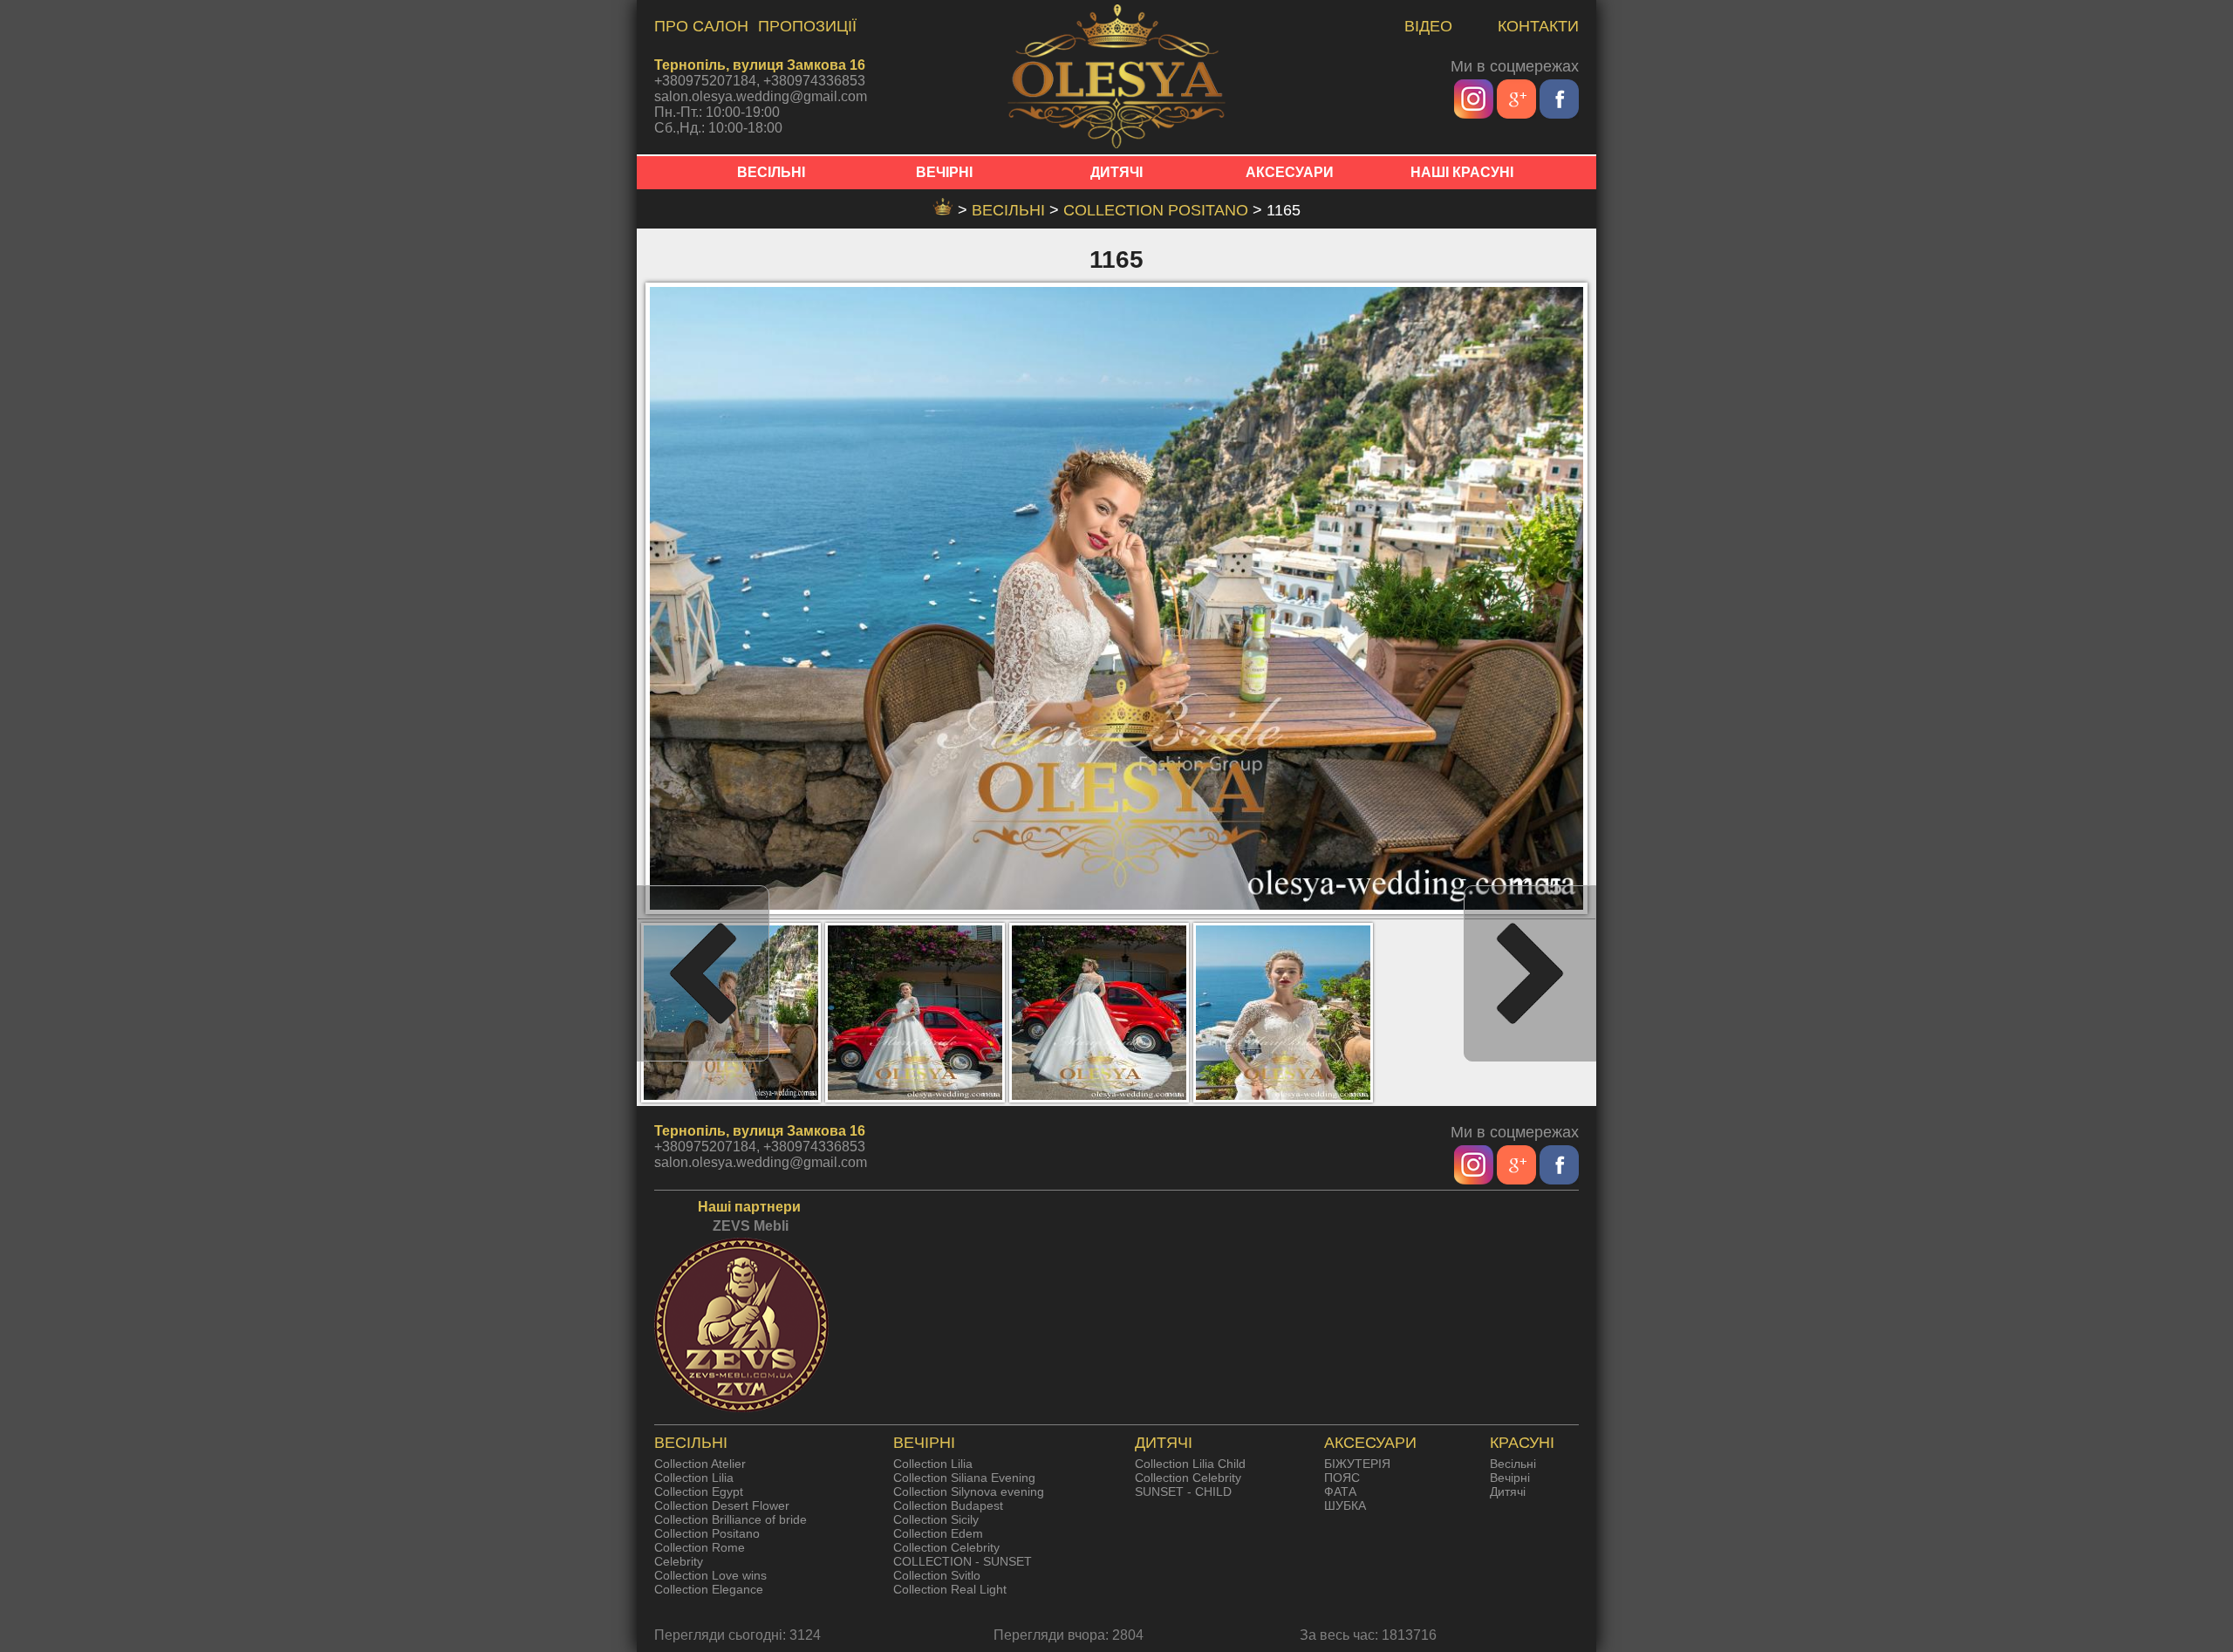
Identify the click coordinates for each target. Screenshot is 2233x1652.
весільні (1011, 210)
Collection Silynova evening (969, 1492)
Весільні (1513, 1464)
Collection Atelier (700, 1464)
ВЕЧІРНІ (944, 172)
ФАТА (1340, 1492)
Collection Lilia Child (1190, 1464)
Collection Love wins (710, 1575)
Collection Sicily (936, 1519)
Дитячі (1508, 1492)
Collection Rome (700, 1547)
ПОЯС (1342, 1478)
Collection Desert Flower (722, 1505)
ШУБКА (1345, 1505)
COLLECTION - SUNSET (963, 1561)
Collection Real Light (950, 1589)
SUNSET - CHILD (1183, 1492)
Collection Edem (938, 1533)
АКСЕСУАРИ (1290, 172)
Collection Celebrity (946, 1547)
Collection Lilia (694, 1478)
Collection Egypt (699, 1492)
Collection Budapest (948, 1505)
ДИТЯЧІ (1116, 172)
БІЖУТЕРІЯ (1357, 1464)
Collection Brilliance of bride (731, 1519)
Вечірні (1510, 1478)
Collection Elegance (709, 1589)
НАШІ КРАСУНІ (1462, 172)
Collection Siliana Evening (964, 1478)
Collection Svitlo (937, 1575)
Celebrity (679, 1561)
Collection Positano (1158, 210)
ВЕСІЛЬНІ (771, 172)
